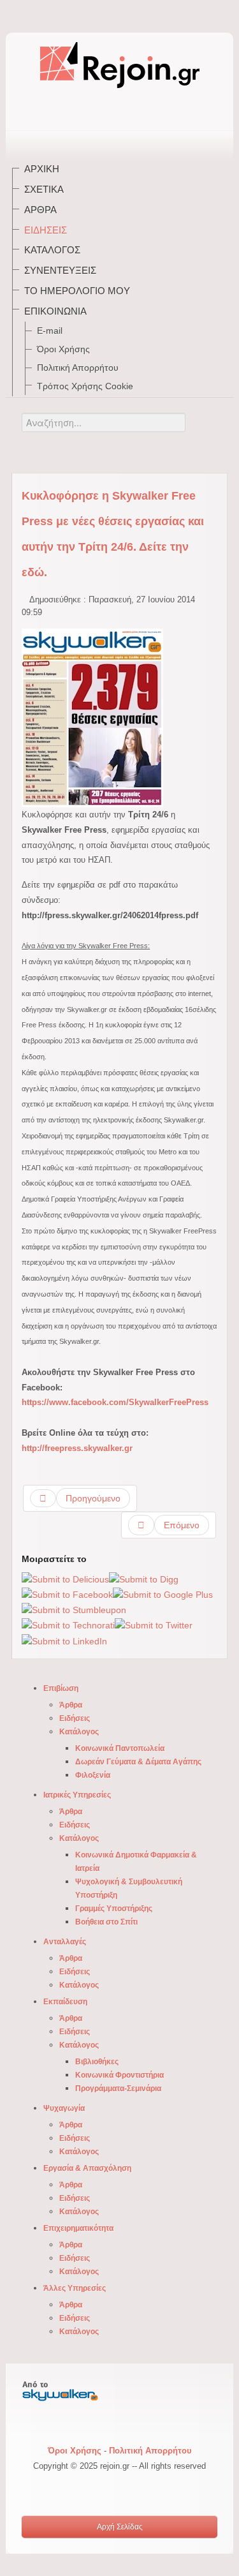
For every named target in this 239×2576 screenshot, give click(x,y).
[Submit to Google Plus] (163, 1595)
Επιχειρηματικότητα (78, 2228)
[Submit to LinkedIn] (64, 1641)
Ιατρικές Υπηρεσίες (77, 1795)
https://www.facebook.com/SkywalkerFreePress (115, 1402)
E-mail (50, 331)
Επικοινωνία (55, 311)
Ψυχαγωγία (64, 2108)
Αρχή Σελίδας (120, 2527)
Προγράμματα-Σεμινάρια (118, 2088)
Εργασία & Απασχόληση (87, 2168)
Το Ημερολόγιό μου (77, 291)
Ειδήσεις (46, 230)
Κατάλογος (52, 250)
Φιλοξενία (93, 1775)
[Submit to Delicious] (65, 1579)
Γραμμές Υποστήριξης (114, 1909)
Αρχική (42, 169)
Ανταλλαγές (65, 1942)
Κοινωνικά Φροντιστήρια (119, 2075)
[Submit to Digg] (144, 1579)
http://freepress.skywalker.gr (77, 1448)
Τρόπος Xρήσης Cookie (85, 386)
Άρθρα (40, 210)
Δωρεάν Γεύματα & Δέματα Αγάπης (138, 1762)
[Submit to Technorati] (68, 1625)
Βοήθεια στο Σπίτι (106, 1922)
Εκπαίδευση (65, 2002)
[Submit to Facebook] (67, 1595)
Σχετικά (44, 189)
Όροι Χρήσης (63, 349)
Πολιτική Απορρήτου (78, 368)
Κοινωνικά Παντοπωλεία (120, 1748)
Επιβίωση (61, 1688)
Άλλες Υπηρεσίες (75, 2288)
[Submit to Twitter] (154, 1625)
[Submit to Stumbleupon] (74, 1610)
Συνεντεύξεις (60, 270)
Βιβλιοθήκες (97, 2062)
